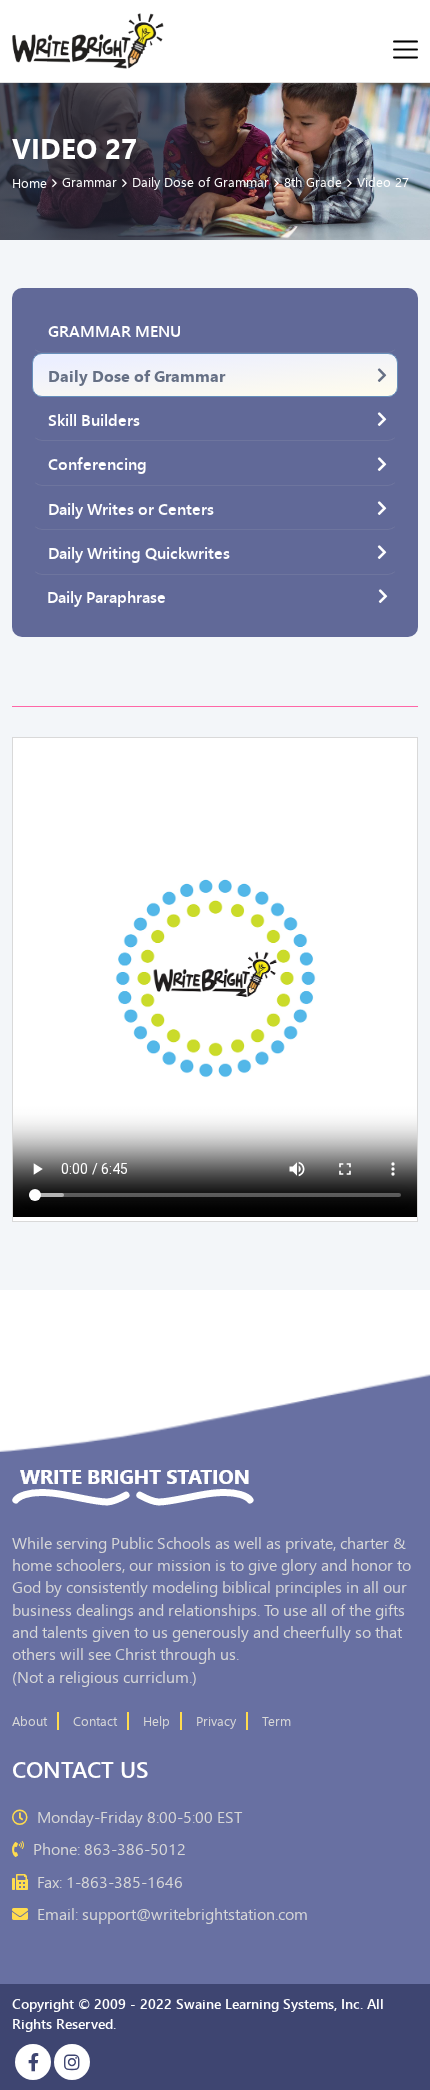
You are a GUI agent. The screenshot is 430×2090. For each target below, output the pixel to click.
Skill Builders (94, 419)
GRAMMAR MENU (114, 330)
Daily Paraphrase (106, 596)
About (29, 1721)
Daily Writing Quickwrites (139, 552)
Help (156, 1721)
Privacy (216, 1721)
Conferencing (97, 463)
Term (276, 1721)
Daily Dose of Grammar (136, 375)
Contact (95, 1721)
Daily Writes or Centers (131, 508)
